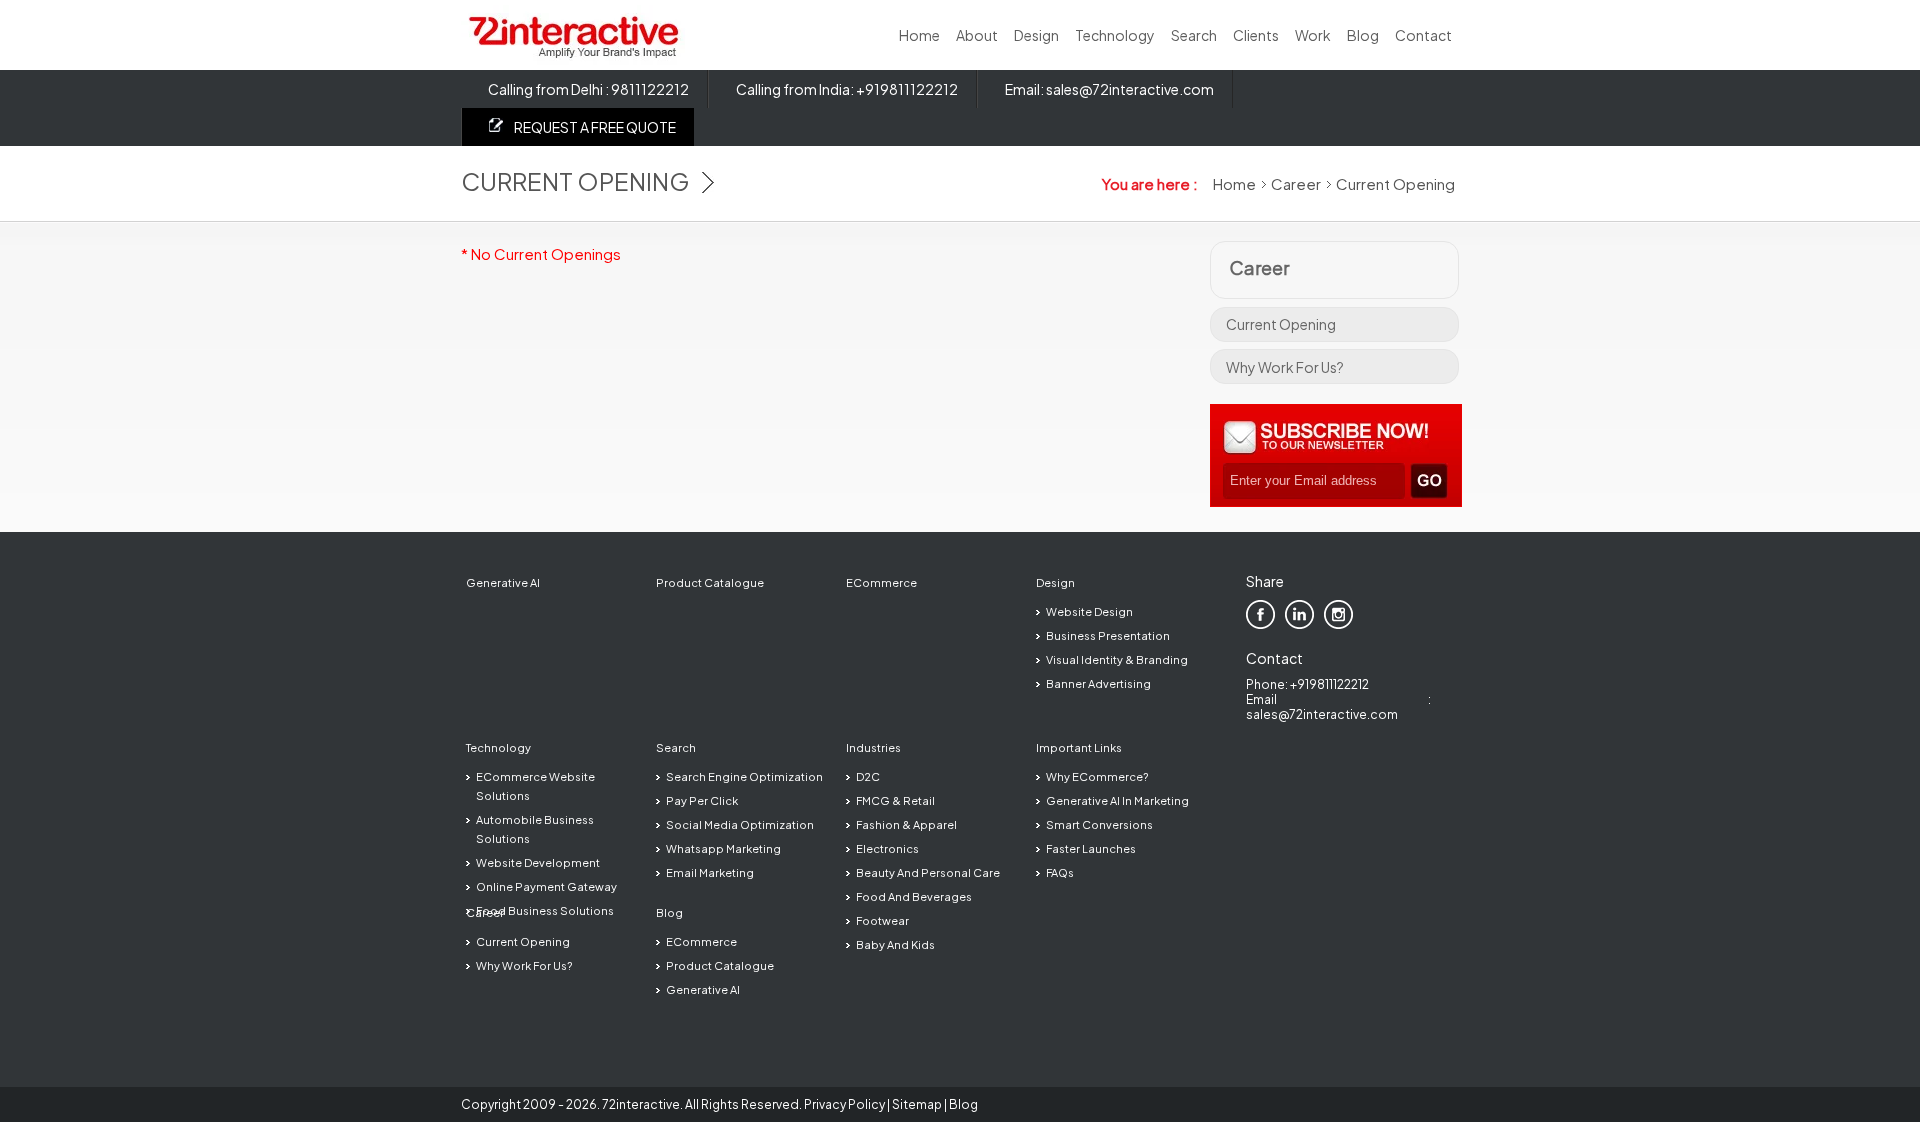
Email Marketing (710, 872)
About (977, 35)
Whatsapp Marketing (723, 848)
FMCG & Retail (895, 800)
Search (1194, 35)
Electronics (887, 848)
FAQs (1060, 872)
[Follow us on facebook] (1260, 614)
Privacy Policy (844, 1104)
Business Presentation (1108, 635)
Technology (1115, 35)
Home (919, 35)
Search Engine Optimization (744, 776)
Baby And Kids (895, 944)
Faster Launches (1091, 848)
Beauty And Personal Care (928, 872)
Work (1313, 35)
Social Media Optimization (740, 824)
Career (1296, 183)
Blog (1363, 35)
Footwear (882, 920)
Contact (1423, 35)
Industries (873, 747)
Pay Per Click (702, 800)
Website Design (1089, 611)
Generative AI (503, 582)
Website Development (538, 862)
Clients (1256, 35)
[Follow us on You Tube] (1377, 614)
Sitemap (917, 1104)
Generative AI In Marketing (1117, 800)
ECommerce (881, 582)
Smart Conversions (1099, 824)
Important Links (1079, 747)
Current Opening (1281, 324)
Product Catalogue (710, 582)
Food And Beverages (914, 896)
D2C (868, 776)
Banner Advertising (1098, 683)
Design (1036, 35)
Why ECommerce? (1097, 776)
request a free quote (595, 127)
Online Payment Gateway (546, 886)
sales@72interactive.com (1130, 89)
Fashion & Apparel (906, 824)
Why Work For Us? (1285, 367)
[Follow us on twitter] (1338, 614)
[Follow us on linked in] (1299, 614)
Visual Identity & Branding (1117, 659)
